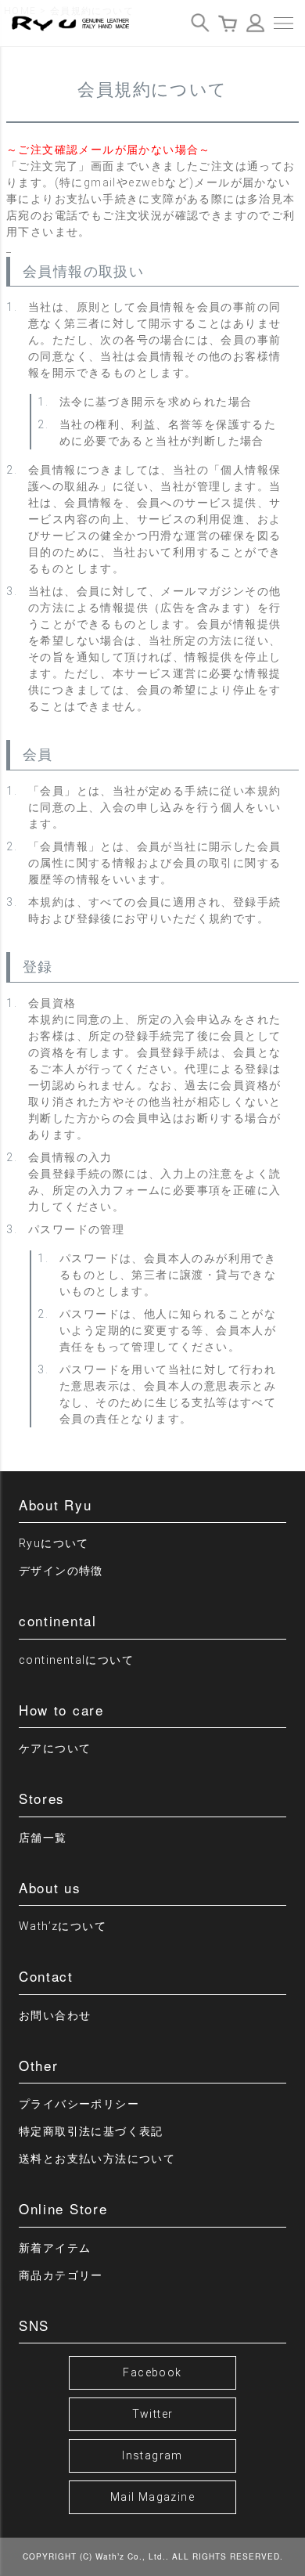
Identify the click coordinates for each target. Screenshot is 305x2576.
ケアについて (55, 1748)
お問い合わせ (55, 2015)
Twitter (153, 2414)
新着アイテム (55, 2248)
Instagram (152, 2455)
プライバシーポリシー (79, 2104)
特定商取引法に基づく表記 (91, 2131)
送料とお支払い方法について (97, 2159)
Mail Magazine (152, 2497)
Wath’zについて (63, 1926)
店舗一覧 (43, 1838)
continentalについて (76, 1660)
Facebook (152, 2372)
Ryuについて (54, 1543)
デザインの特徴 (61, 1571)
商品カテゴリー (61, 2275)
